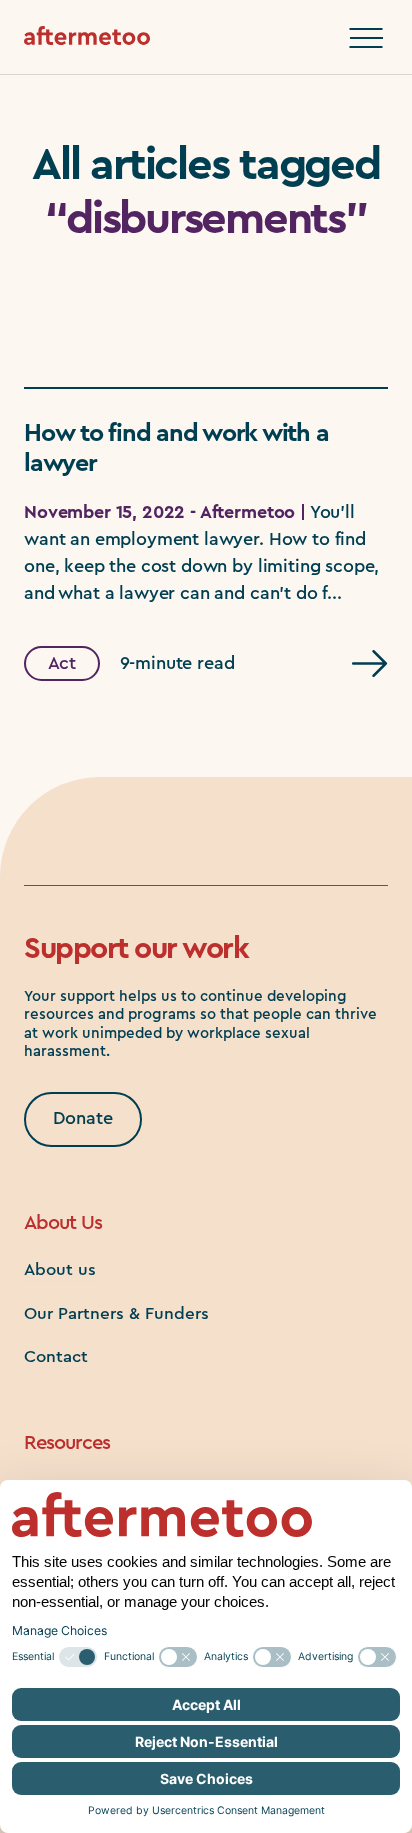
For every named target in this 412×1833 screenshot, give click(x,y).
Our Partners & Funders (116, 1313)
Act (62, 663)
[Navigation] (366, 38)
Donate (83, 1118)
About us (60, 1269)
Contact (56, 1356)
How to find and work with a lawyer (176, 448)
